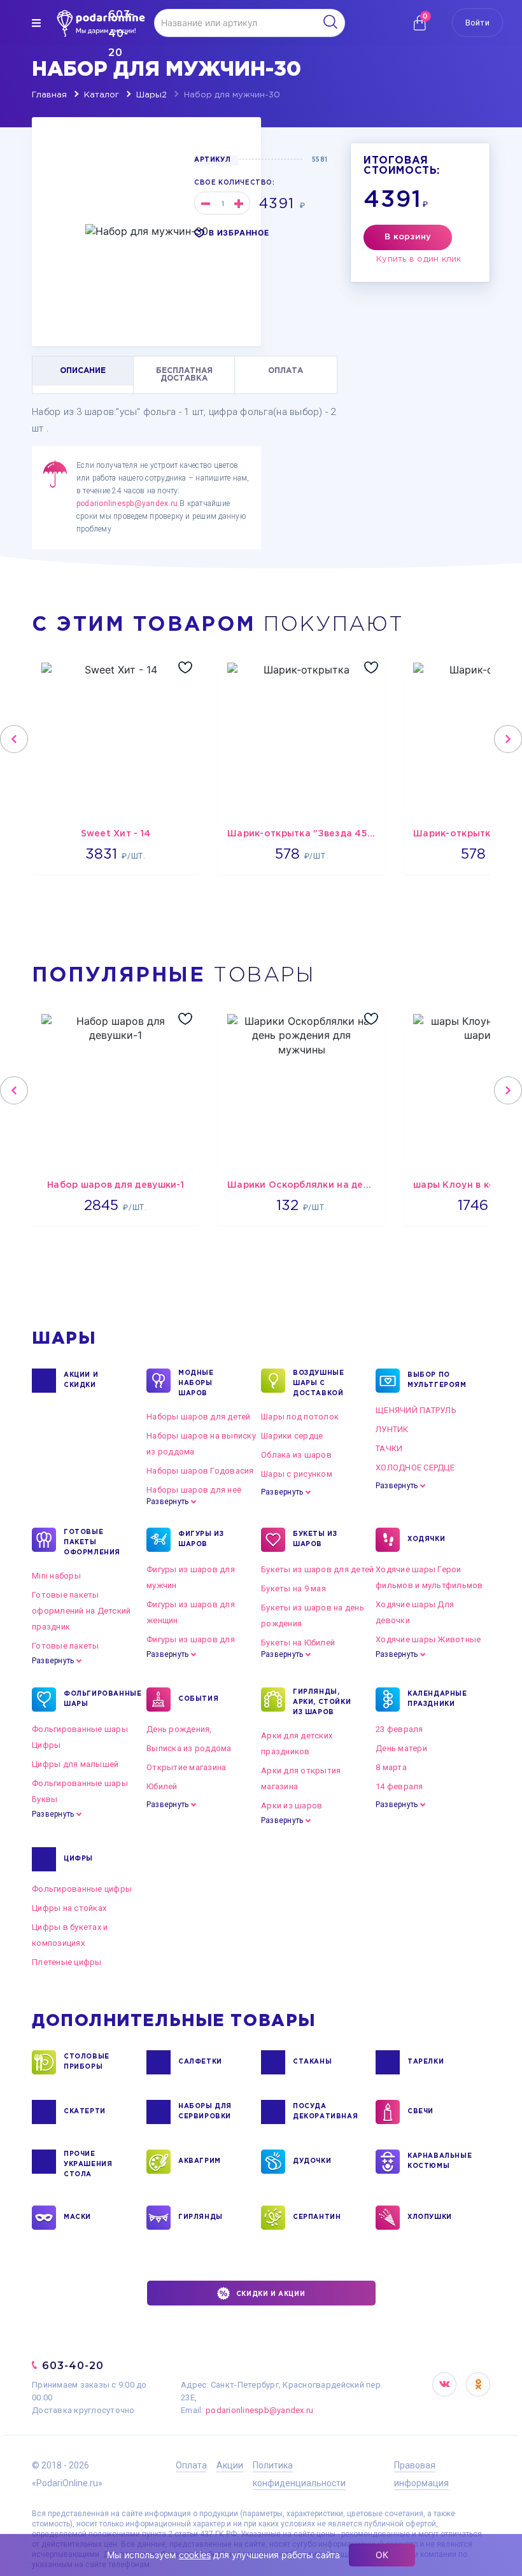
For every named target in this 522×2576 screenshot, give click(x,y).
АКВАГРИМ (200, 2161)
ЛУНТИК (392, 1429)
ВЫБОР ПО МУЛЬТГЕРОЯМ (437, 1380)
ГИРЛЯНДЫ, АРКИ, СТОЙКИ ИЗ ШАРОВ (322, 1702)
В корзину (408, 237)
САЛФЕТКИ (200, 2062)
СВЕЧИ (420, 2112)
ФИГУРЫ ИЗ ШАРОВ (201, 1539)
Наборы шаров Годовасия (200, 1471)
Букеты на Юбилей (298, 1643)
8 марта (391, 1767)
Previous (14, 739)
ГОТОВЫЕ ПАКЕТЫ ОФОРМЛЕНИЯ (92, 1543)
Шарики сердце (292, 1436)
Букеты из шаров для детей (318, 1569)
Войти (477, 23)
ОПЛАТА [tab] (286, 371)
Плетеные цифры (67, 1962)
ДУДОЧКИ (312, 2161)
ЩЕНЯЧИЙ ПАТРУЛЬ (416, 1410)
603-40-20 (73, 2366)
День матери (401, 1748)
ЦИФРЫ (78, 1859)
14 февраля (399, 1786)
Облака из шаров (296, 1455)
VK (444, 2384)
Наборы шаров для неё (194, 1490)
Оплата (191, 2465)
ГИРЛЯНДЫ (201, 2217)
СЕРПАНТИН (317, 2217)
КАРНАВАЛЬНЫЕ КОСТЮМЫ (439, 2161)
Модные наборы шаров (196, 1383)
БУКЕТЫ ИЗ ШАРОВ (315, 1539)
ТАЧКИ (389, 1448)
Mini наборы (56, 1576)
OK (478, 2384)
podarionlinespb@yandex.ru (127, 503)
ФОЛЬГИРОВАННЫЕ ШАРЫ (95, 1699)
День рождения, (179, 1729)
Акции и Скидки (81, 1380)
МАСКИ (77, 2217)
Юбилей (162, 1786)
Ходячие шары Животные (428, 1639)
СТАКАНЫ (312, 2062)
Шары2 (152, 95)
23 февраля (399, 1729)
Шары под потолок (300, 1417)
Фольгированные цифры (82, 1889)
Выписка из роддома (189, 1748)
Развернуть (167, 1502)
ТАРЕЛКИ (426, 2062)
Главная (49, 95)
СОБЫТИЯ (198, 1699)
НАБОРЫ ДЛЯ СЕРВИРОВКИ (205, 2112)
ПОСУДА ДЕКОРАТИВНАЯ (324, 2112)
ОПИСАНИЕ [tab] (83, 371)
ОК (382, 2555)
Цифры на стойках (69, 1908)
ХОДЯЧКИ (426, 1539)
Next (508, 739)
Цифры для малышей (75, 1764)
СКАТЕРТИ (85, 2112)
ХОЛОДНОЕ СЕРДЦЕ (415, 1467)
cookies (195, 2555)
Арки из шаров (292, 1805)
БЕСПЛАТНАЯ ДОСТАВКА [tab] (184, 375)
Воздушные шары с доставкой (318, 1383)
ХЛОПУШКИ (430, 2217)
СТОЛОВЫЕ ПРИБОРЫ (87, 2062)
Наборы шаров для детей (199, 1417)
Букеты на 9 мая (293, 1588)
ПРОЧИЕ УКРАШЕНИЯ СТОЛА (88, 2164)
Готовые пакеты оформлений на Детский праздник (81, 1611)
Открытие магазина (186, 1767)
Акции (230, 2465)
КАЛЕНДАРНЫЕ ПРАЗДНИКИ (437, 1699)
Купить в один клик (419, 259)
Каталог (102, 95)
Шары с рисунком (297, 1474)
